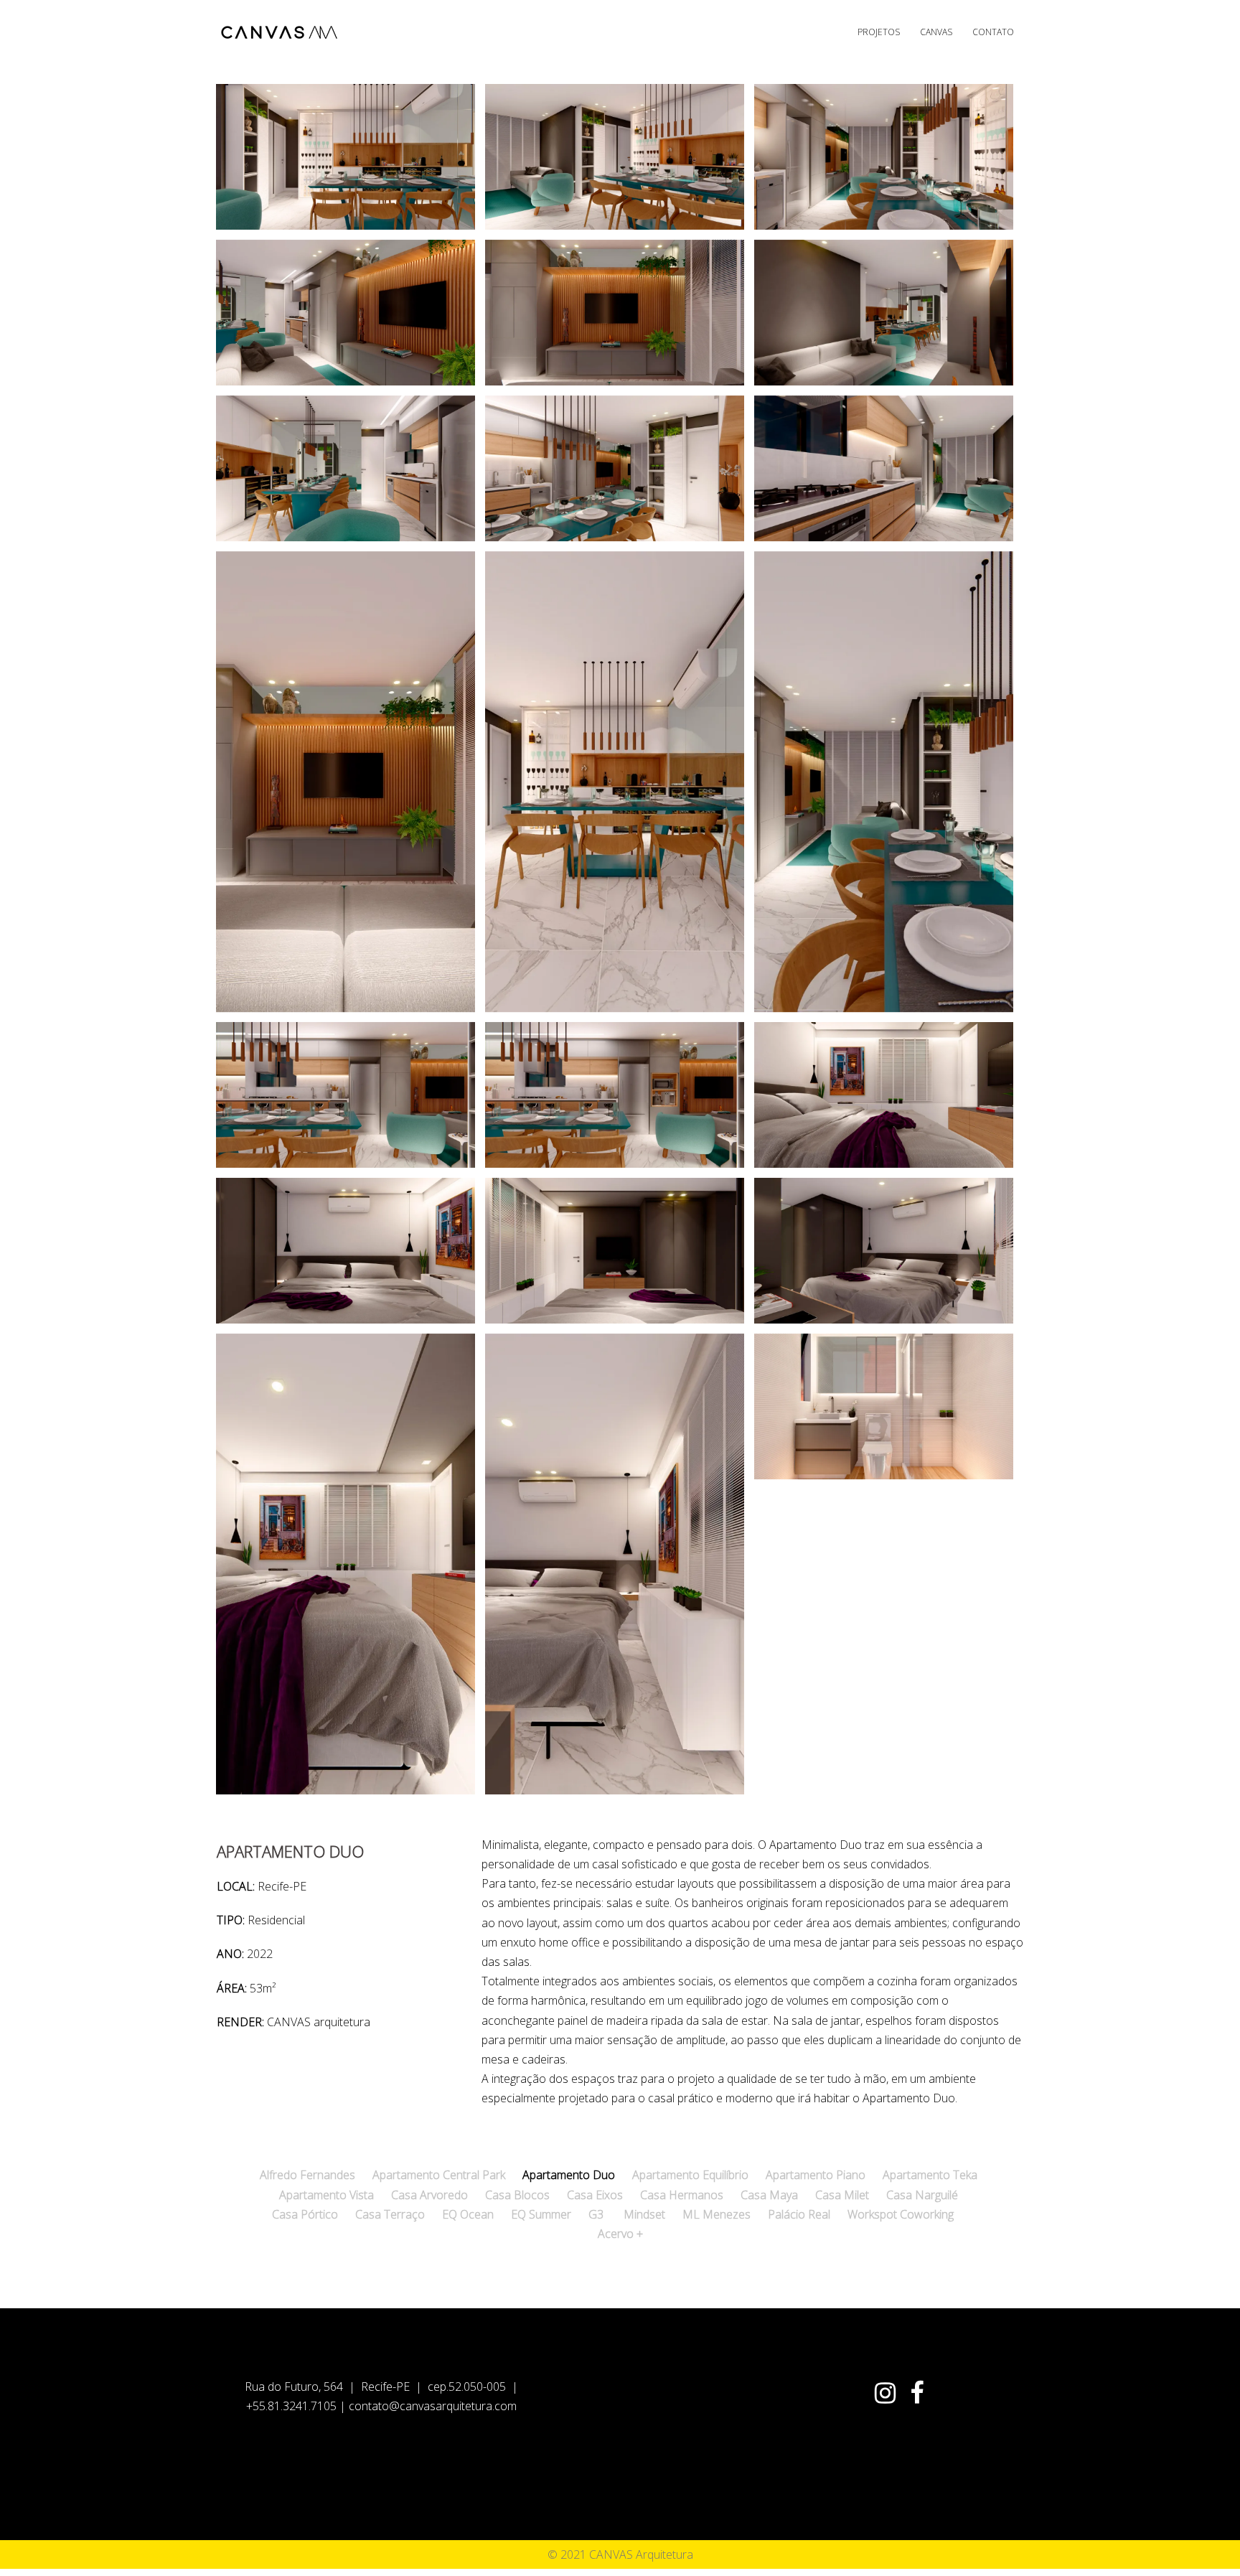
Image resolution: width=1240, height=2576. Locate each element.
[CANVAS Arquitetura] (281, 31)
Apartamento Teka (930, 2175)
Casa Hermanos (682, 2195)
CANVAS (936, 32)
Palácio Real (799, 2214)
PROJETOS (879, 32)
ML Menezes (717, 2214)
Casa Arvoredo (429, 2195)
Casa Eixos (595, 2195)
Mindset (644, 2214)
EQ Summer (541, 2214)
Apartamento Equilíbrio (690, 2175)
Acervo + (620, 2234)
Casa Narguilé (922, 2195)
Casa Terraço (390, 2214)
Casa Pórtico (305, 2214)
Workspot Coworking (901, 2214)
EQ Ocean (468, 2214)
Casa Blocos (517, 2195)
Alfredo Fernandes (307, 2175)
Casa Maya (769, 2195)
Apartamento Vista (327, 2195)
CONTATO (993, 32)
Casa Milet (842, 2195)
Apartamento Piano (816, 2175)
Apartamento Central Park (439, 2175)
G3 (596, 2214)
